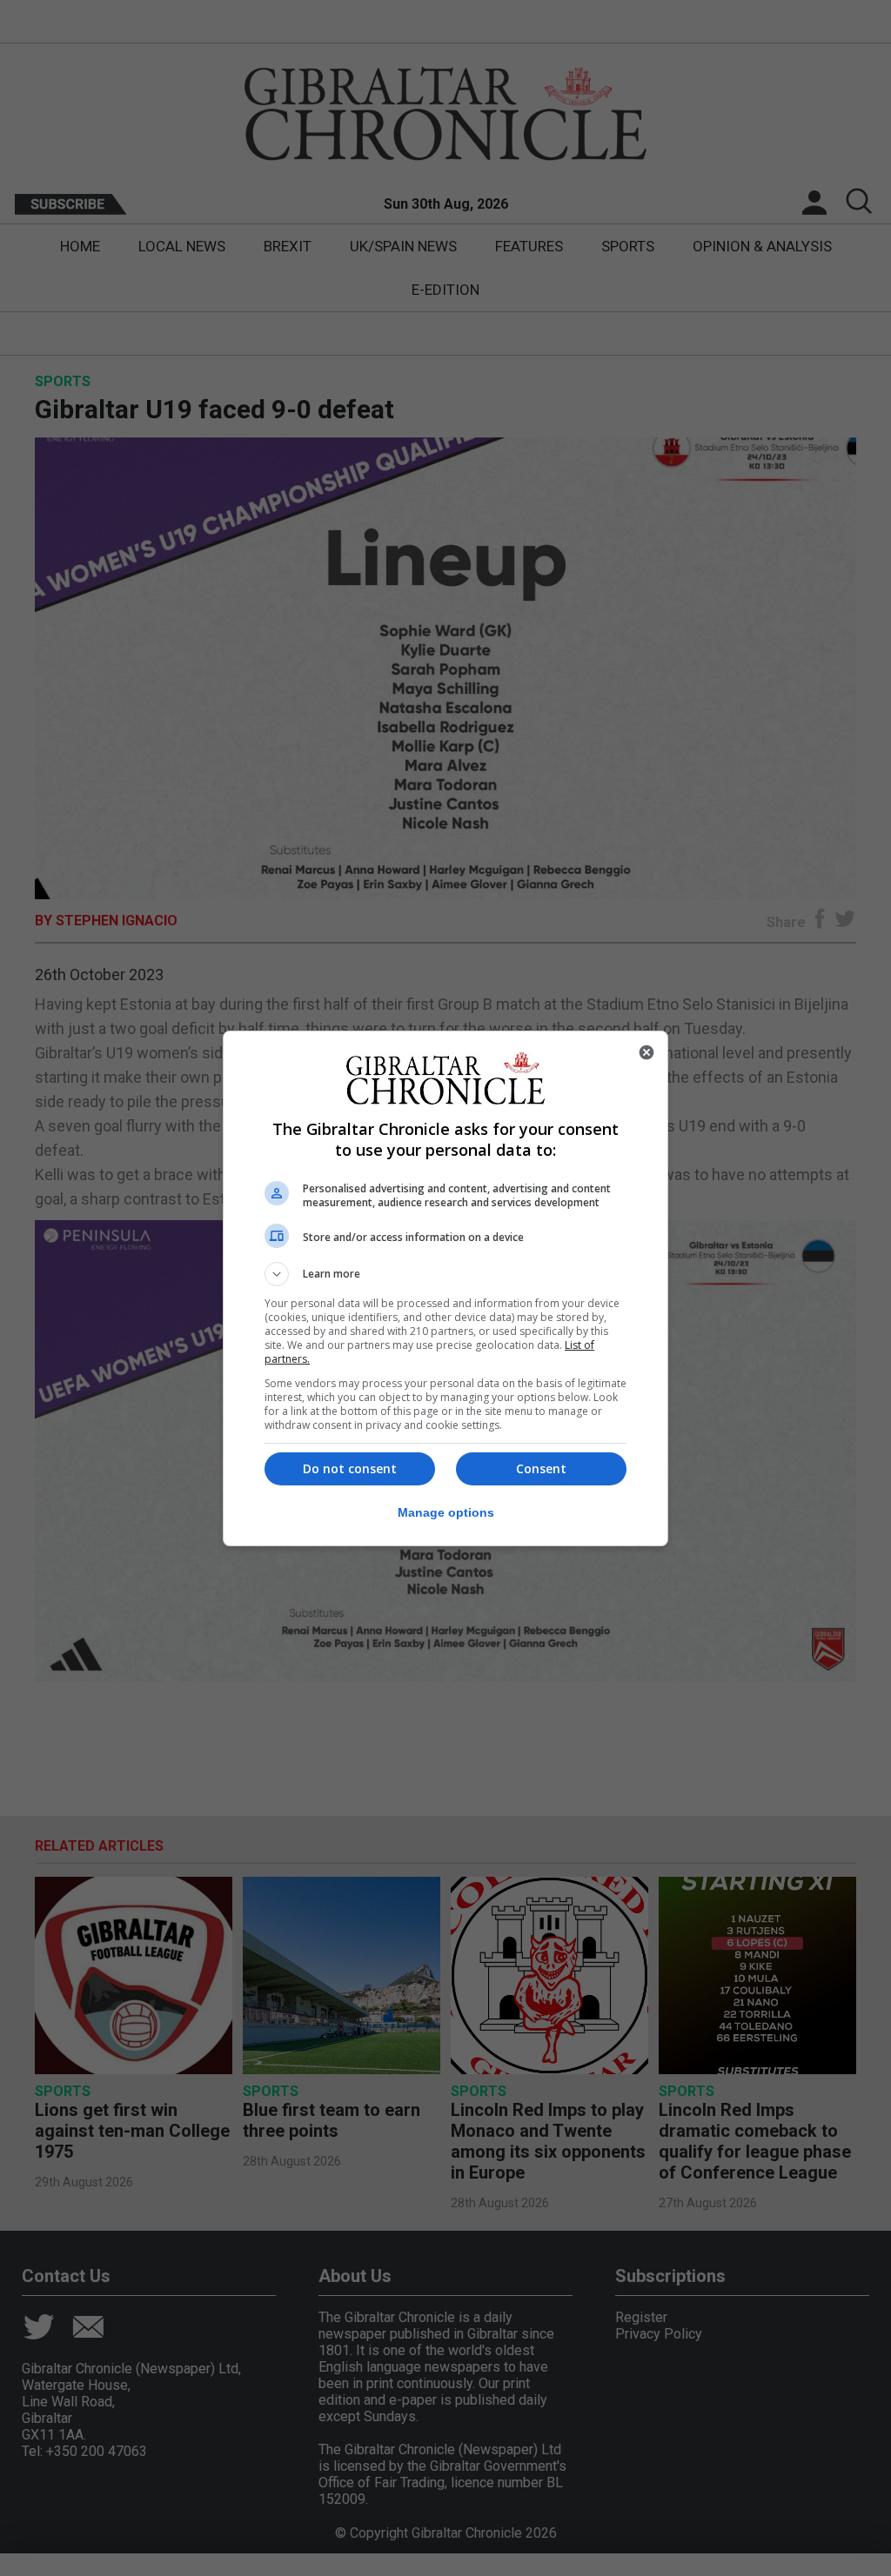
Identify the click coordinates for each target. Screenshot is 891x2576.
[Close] (646, 1052)
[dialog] (445, 1288)
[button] (445, 1274)
